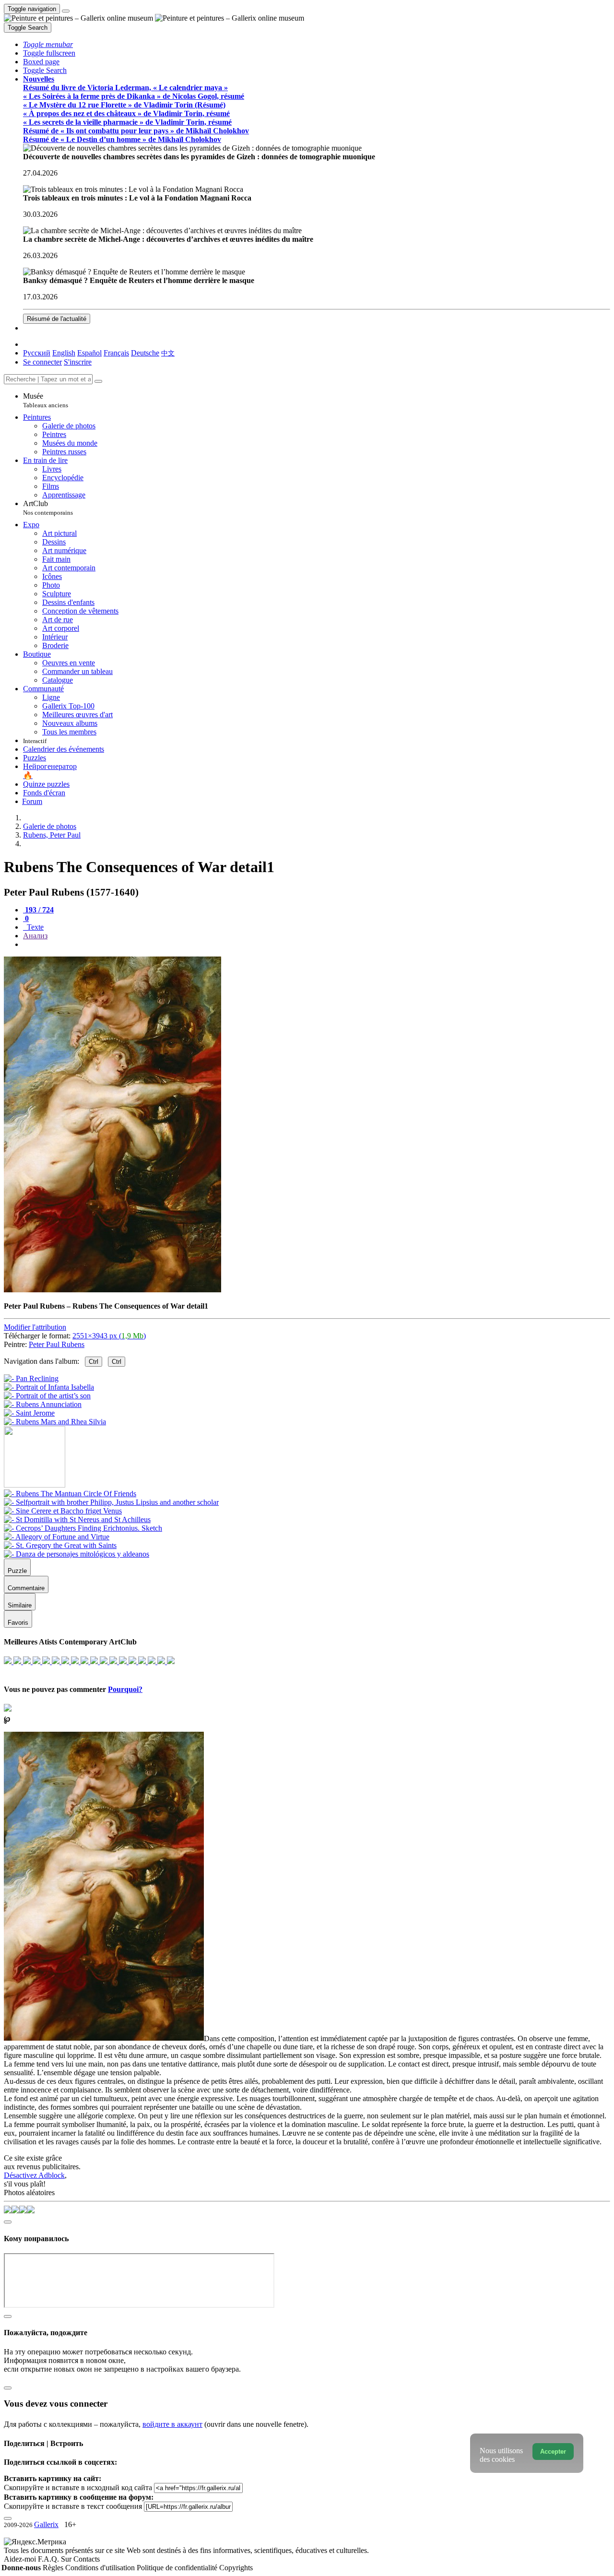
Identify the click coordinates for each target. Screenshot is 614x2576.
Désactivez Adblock (34, 2175)
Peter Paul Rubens (57, 1344)
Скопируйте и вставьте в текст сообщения (73, 2506)
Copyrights (236, 2568)
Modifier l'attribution (35, 1327)
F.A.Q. (49, 2559)
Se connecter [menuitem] (42, 362)
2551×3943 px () (109, 1336)
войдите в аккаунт (172, 2424)
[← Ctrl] (55, 1422)
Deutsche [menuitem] (145, 353)
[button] (48, 44)
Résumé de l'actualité (57, 319)
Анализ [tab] (35, 936)
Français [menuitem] (116, 353)
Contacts (87, 2559)
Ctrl (94, 1362)
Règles (54, 2568)
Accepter (553, 2452)
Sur (67, 2559)
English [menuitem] (64, 353)
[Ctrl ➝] (70, 1494)
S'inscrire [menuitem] (78, 362)
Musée (46, 400)
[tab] (38, 910)
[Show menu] (66, 11)
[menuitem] (168, 353)
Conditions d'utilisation (101, 2568)
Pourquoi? (125, 1689)
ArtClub (48, 508)
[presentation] (317, 945)
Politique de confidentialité (178, 2568)
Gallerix (46, 2524)
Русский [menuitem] (37, 353)
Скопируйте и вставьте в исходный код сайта (78, 2487)
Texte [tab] (34, 927)
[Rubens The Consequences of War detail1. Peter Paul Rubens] (112, 1290)
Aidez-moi (21, 2559)
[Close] (98, 381)
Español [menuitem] (89, 353)
